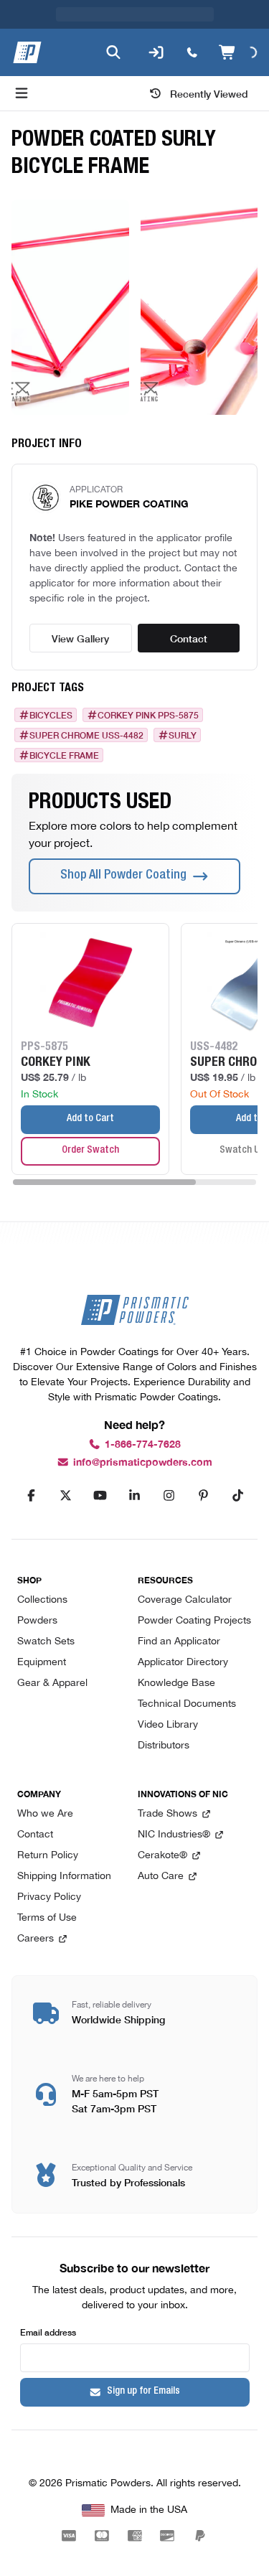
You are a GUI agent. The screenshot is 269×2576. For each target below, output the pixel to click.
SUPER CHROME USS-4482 (86, 735)
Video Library (168, 1725)
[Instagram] (169, 1496)
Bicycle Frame (64, 755)
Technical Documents (187, 1704)
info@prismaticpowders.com (143, 1462)
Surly (183, 735)
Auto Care (161, 1877)
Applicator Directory (183, 1663)
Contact (189, 638)
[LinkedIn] (135, 1496)
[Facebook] (32, 1496)
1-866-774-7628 (143, 1444)
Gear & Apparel (52, 1683)
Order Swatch (90, 1151)
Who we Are (45, 1814)
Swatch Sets (46, 1642)
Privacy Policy (49, 1897)
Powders (37, 1621)
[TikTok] (238, 1496)
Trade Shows (167, 1814)
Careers (36, 1939)
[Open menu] (22, 93)
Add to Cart (90, 1119)
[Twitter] (66, 1496)
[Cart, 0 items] (238, 52)
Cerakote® (162, 1856)
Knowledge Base (176, 1683)
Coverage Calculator (185, 1600)
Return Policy (48, 1856)
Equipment (42, 1663)
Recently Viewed (209, 93)
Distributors (164, 1746)
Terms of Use (47, 1918)
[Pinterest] (204, 1496)
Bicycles (51, 715)
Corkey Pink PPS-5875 (148, 715)
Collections (42, 1600)
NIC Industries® (174, 1835)
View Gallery (80, 638)
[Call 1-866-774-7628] (192, 52)
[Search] (113, 52)
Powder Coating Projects (194, 1621)
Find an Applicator (179, 1642)
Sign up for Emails (143, 2392)
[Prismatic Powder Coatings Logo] (27, 52)
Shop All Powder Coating (123, 876)
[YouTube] (100, 1496)
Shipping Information (64, 1877)
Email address (48, 2332)
